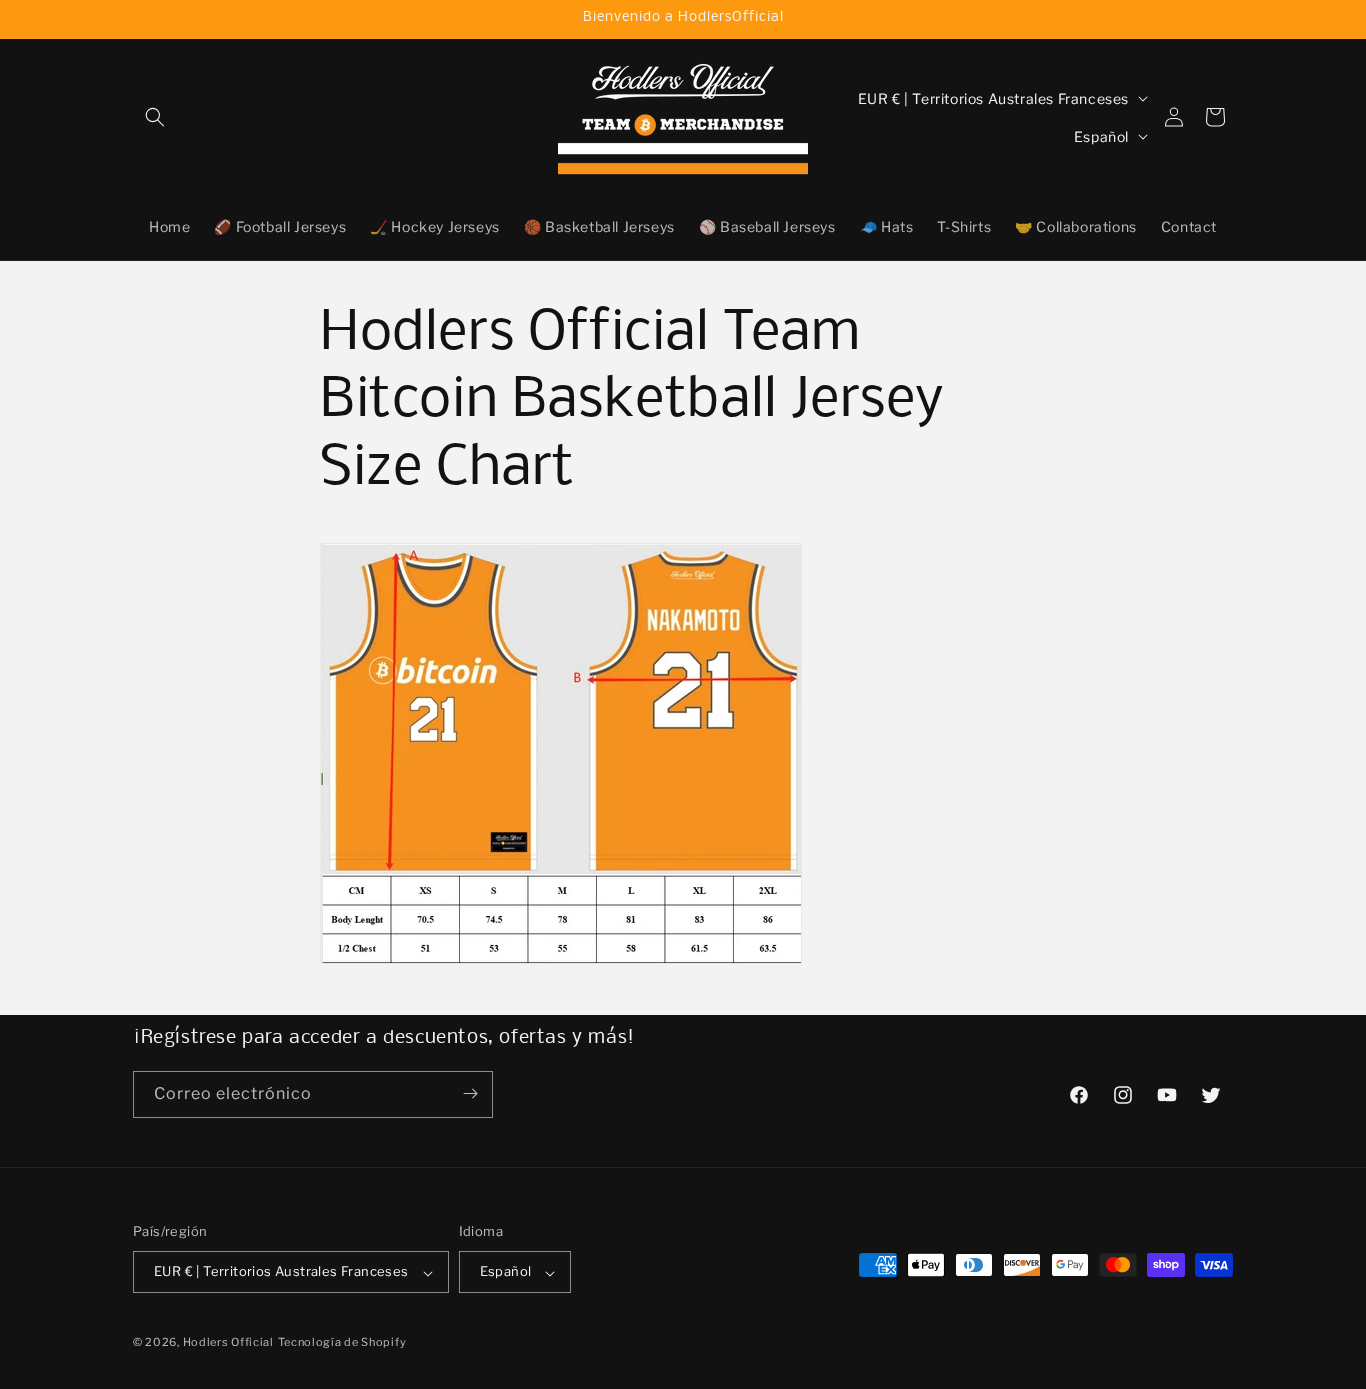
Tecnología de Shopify (342, 1343)
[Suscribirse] (470, 1093)
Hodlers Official (228, 1343)
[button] (155, 117)
